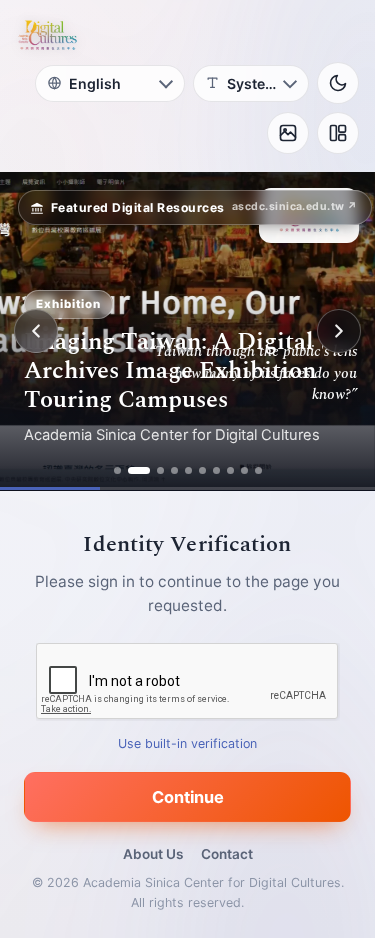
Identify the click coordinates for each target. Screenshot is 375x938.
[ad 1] (117, 470)
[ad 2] (139, 470)
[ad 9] (244, 470)
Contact (227, 854)
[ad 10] (258, 470)
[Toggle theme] (338, 83)
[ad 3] (160, 470)
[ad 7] (216, 470)
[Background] (288, 133)
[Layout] (338, 133)
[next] (339, 331)
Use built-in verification (187, 743)
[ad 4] (174, 470)
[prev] (36, 331)
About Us (153, 854)
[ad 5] (188, 470)
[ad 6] (202, 470)
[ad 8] (230, 470)
